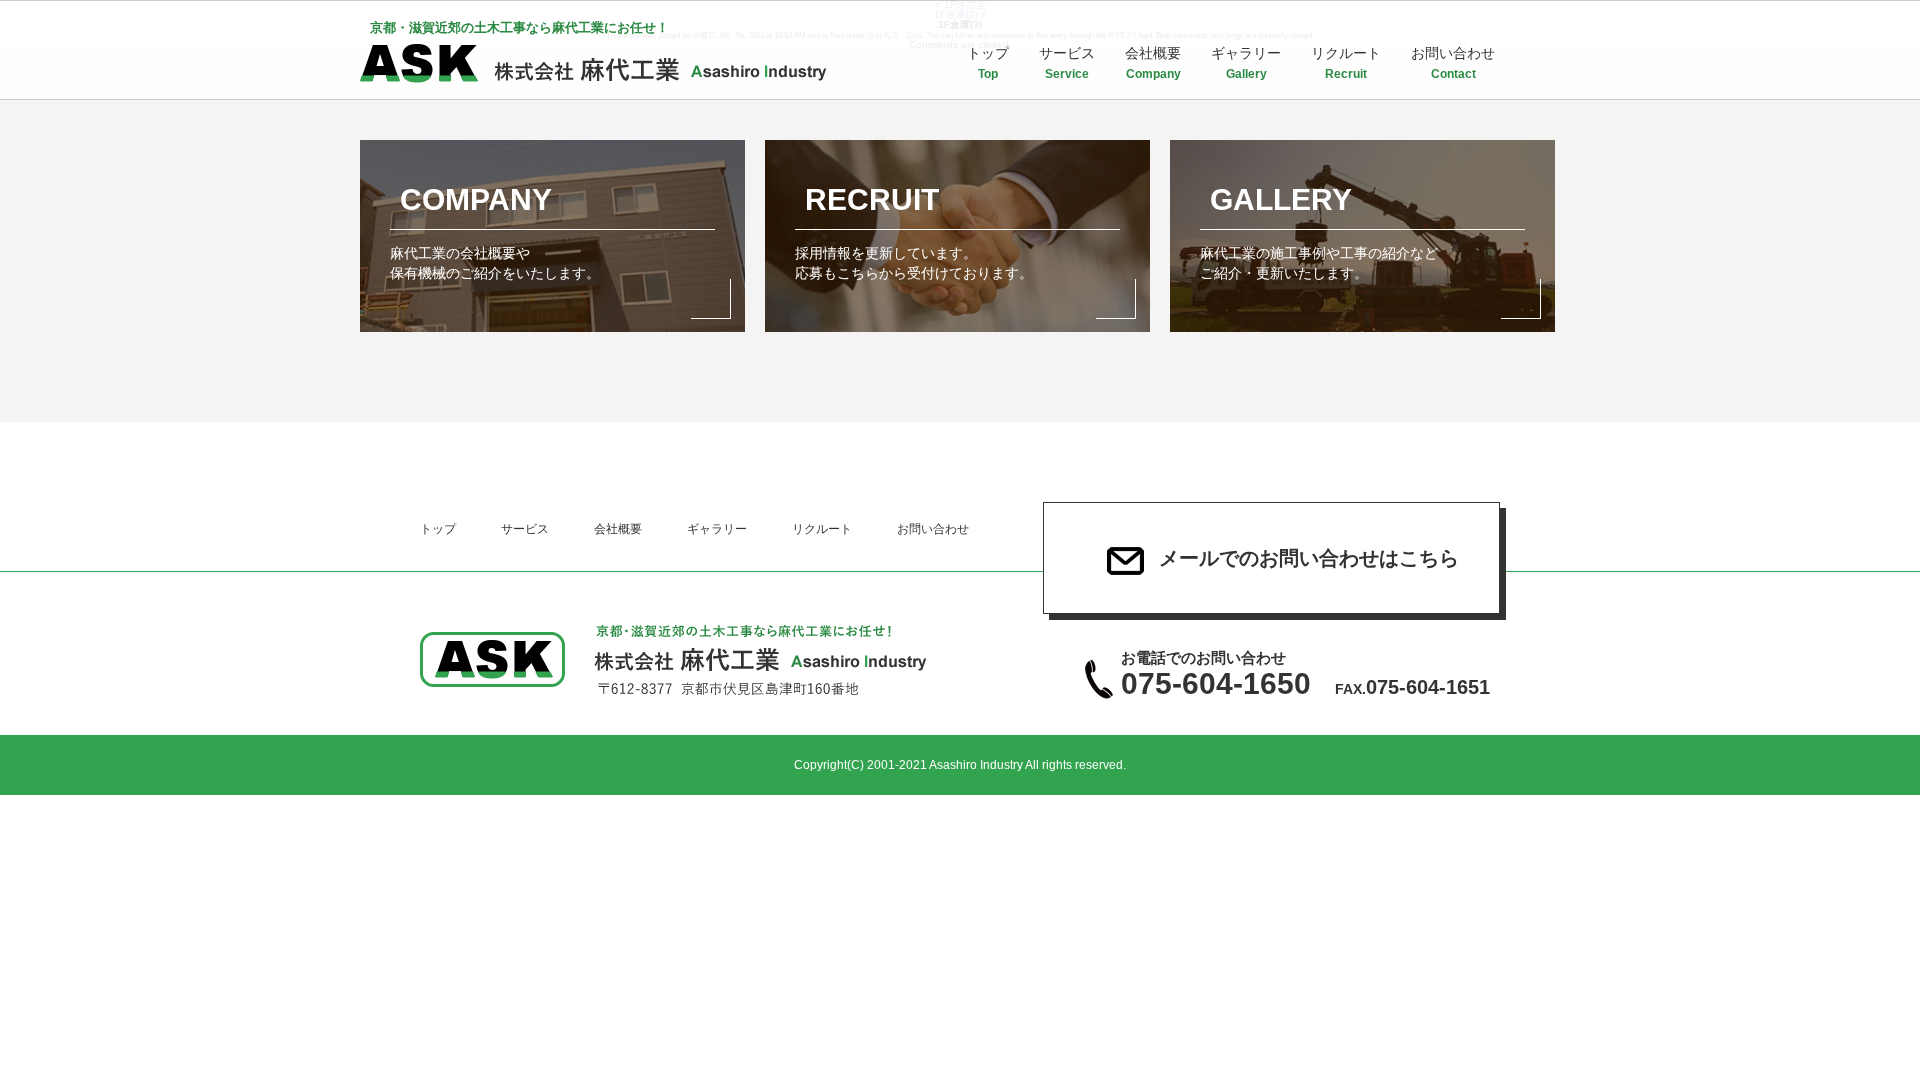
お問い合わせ (1453, 63)
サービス (1067, 63)
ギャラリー (1246, 63)
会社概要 (1153, 63)
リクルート (1346, 63)
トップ (988, 63)
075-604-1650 (1216, 675)
